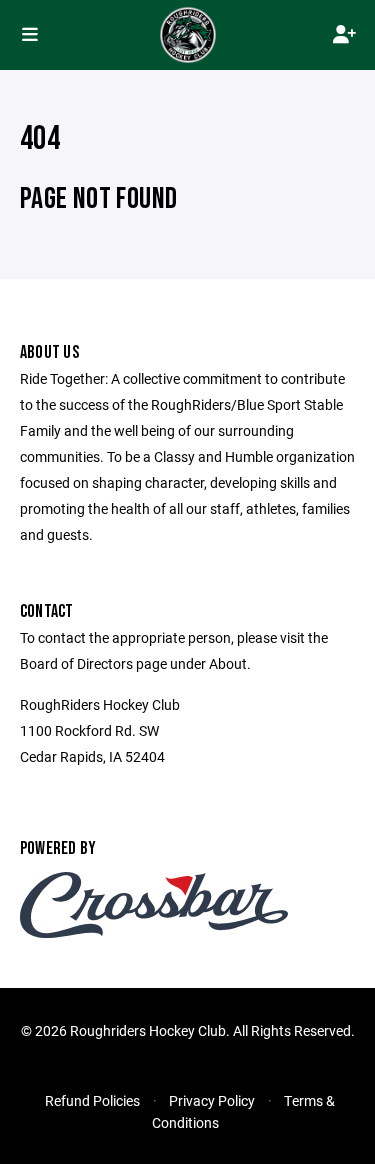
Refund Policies (92, 1100)
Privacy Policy (212, 1100)
